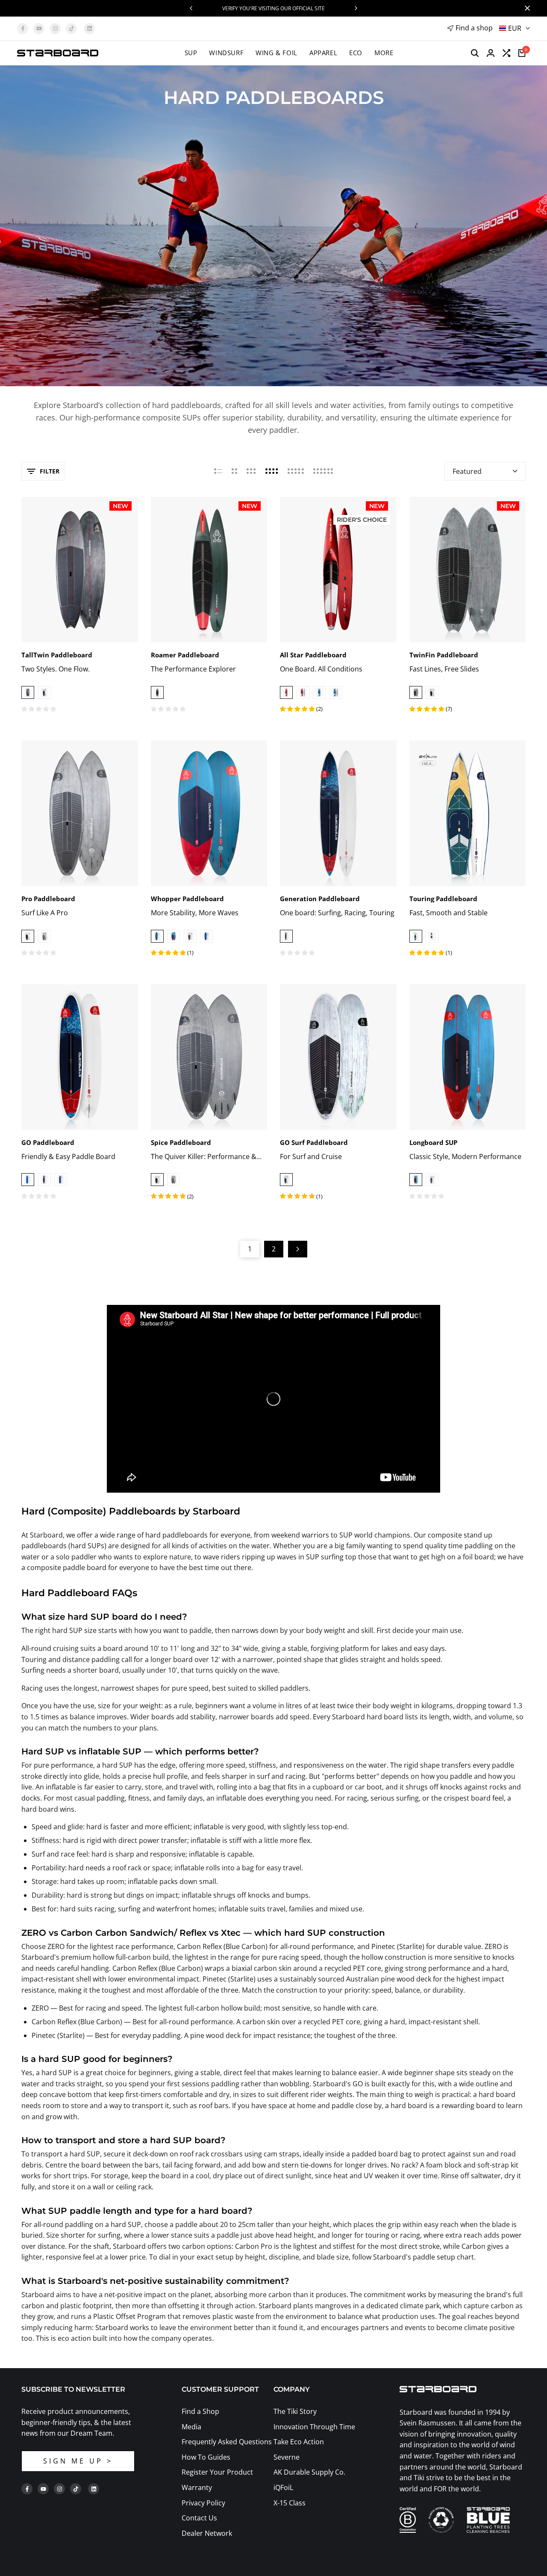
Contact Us (199, 2518)
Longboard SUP (433, 1142)
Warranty (197, 2487)
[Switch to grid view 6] (323, 471)
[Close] (526, 8)
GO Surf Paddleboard (314, 1142)
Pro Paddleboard (48, 899)
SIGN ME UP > (78, 2461)
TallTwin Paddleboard (57, 655)
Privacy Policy (203, 2503)
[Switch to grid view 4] (272, 471)
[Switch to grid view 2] (234, 471)
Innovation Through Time (314, 2427)
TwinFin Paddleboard (444, 655)
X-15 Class (290, 2503)
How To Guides (206, 2457)
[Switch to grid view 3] (251, 471)
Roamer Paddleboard (185, 655)
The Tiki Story (295, 2411)
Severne (287, 2457)
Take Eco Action (299, 2442)
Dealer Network (207, 2533)
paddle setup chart (443, 2257)
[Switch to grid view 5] (296, 471)
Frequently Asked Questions (227, 2442)
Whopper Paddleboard (187, 899)
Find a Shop (200, 2411)
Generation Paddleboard (320, 899)
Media (191, 2427)
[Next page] (298, 1249)
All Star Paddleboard (313, 655)
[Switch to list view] (218, 471)
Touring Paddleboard (443, 899)
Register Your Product (217, 2472)
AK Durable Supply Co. (309, 2472)
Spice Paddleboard (181, 1142)
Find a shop (474, 28)
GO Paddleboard (48, 1142)
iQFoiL (283, 2487)
